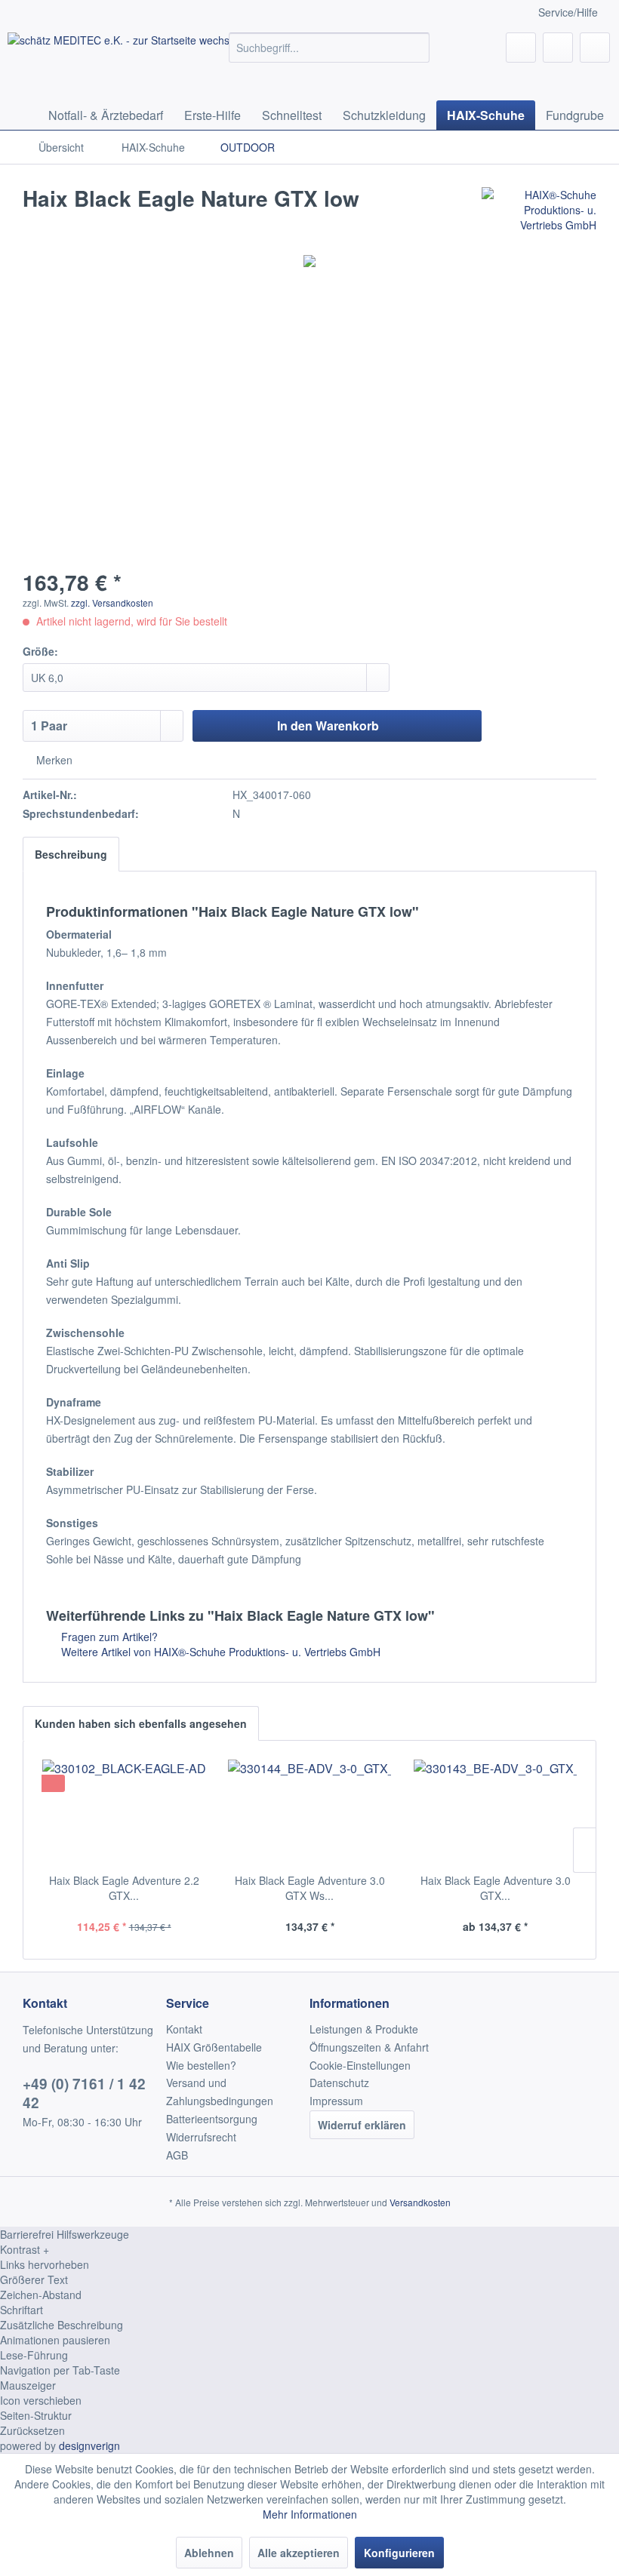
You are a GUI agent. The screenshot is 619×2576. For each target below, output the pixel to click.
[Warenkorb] (595, 48)
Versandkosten (420, 2202)
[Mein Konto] (558, 48)
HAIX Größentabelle (214, 2047)
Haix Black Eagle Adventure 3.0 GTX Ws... (310, 1888)
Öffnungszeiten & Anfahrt (369, 2047)
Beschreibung (71, 854)
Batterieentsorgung (212, 2119)
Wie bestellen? (201, 2065)
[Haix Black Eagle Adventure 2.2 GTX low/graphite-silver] (124, 1812)
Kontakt (184, 2029)
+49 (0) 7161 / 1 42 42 (84, 2093)
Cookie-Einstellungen (360, 2065)
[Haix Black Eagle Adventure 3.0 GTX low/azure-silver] (495, 1812)
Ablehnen (209, 2553)
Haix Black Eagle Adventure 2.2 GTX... (124, 1888)
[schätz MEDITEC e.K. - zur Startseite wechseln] (140, 63)
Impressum (336, 2101)
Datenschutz (339, 2083)
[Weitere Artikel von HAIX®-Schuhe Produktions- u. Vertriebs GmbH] (539, 214)
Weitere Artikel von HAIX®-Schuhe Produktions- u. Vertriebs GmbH (219, 1652)
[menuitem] (330, 48)
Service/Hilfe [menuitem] (568, 12)
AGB (177, 2155)
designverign (89, 2445)
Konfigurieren (399, 2553)
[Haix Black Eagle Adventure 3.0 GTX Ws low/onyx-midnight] (309, 1812)
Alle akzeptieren (299, 2553)
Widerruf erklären (362, 2125)
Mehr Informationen (310, 2514)
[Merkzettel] (521, 48)
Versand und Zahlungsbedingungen (220, 2092)
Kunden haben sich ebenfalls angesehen (141, 1723)
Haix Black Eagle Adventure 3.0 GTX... (496, 1888)
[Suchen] (416, 48)
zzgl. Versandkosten (112, 603)
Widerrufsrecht (201, 2137)
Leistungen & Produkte (364, 2029)
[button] (309, 2249)
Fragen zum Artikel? (108, 1637)
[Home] (23, 115)
